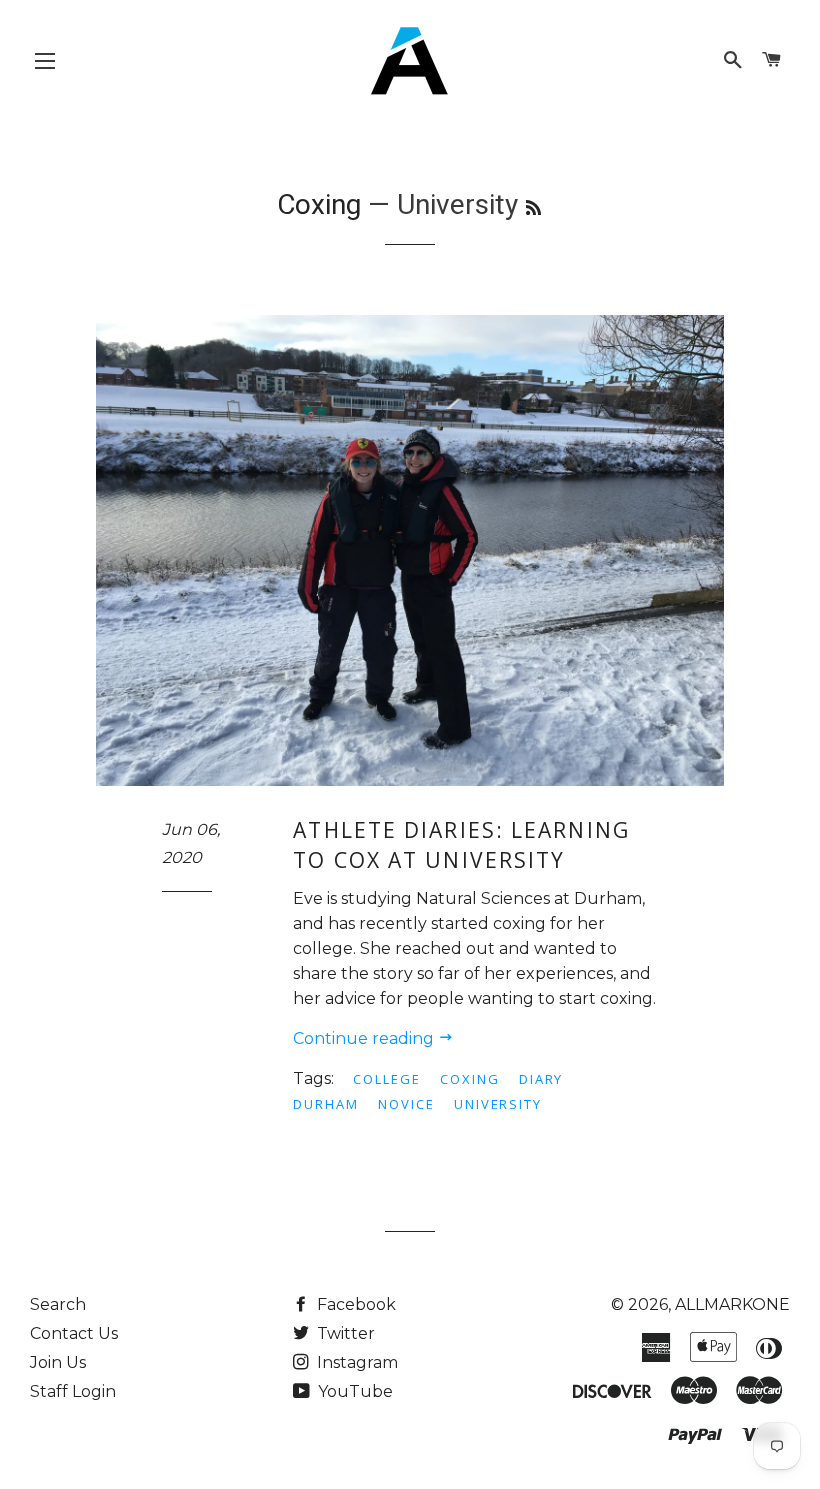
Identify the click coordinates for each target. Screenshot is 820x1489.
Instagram (355, 1362)
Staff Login (73, 1391)
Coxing (319, 204)
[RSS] (533, 208)
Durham (326, 1104)
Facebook (354, 1304)
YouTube (353, 1391)
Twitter (344, 1333)
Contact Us (74, 1333)
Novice (406, 1104)
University (498, 1104)
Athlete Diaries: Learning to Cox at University (461, 844)
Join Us (58, 1362)
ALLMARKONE (732, 1304)
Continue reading (365, 1038)
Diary (541, 1079)
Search (58, 1304)
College (387, 1079)
